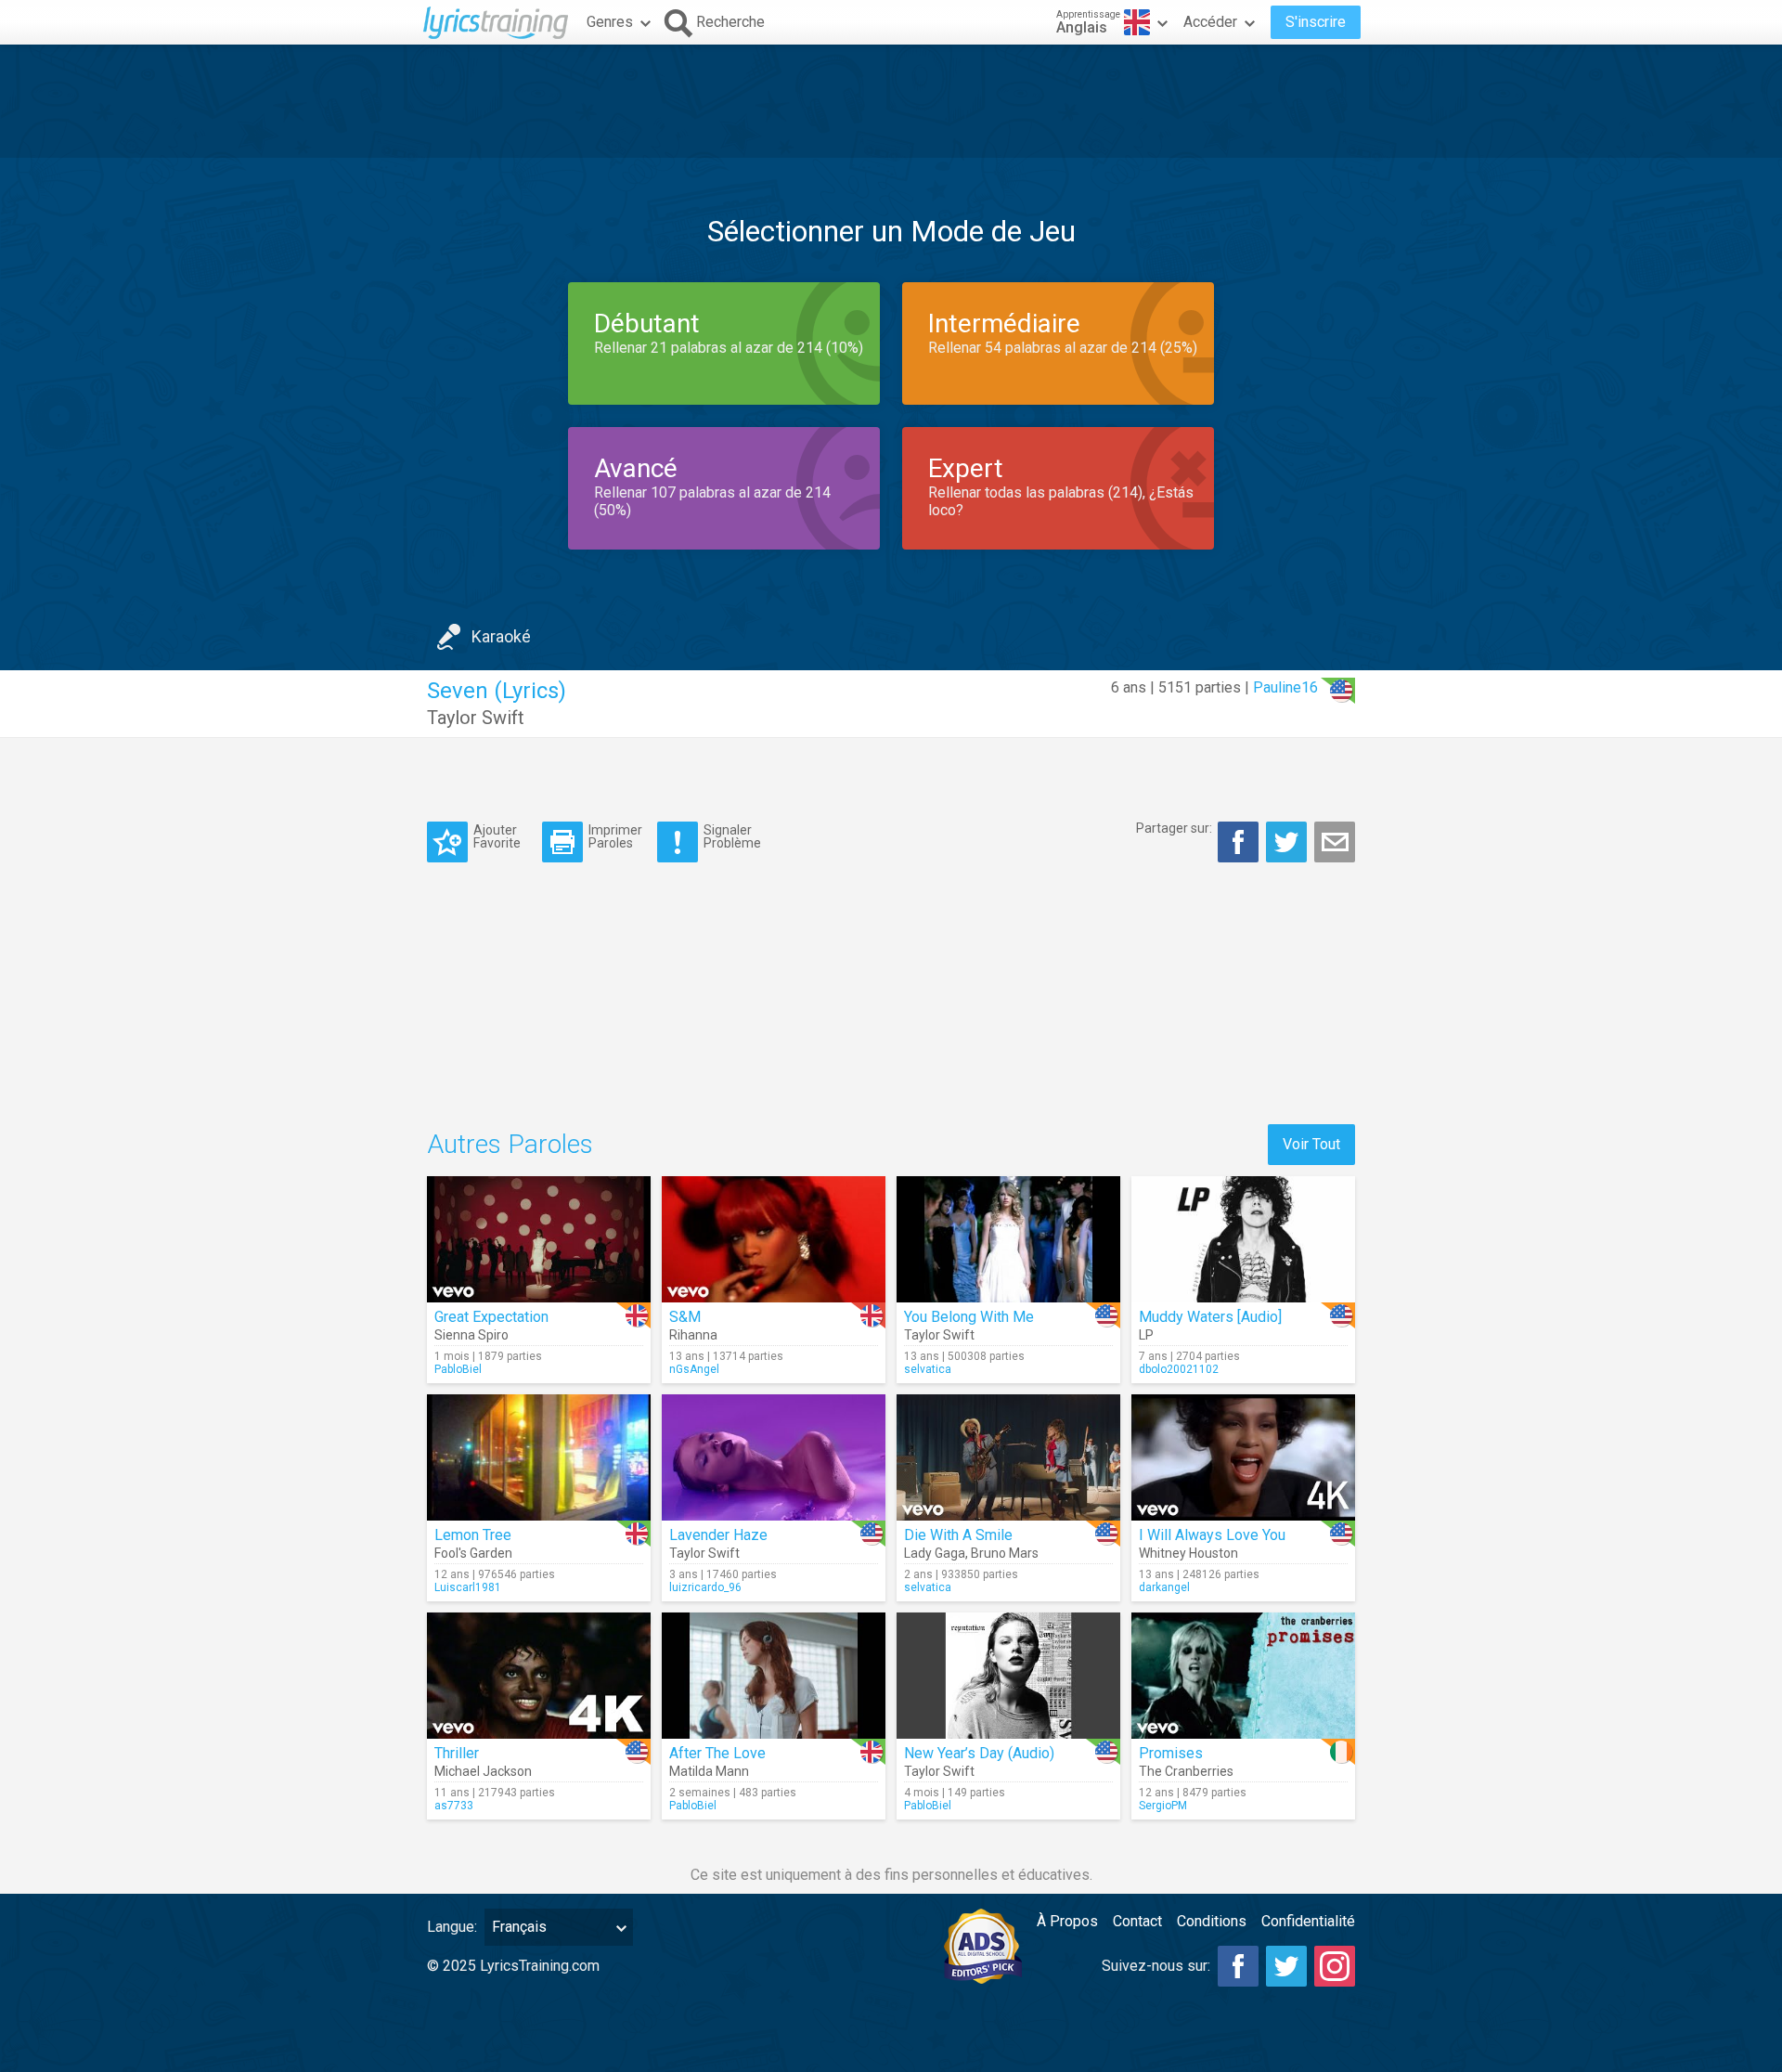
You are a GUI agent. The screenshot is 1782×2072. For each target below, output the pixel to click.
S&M (685, 1317)
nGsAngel (694, 1369)
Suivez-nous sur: (1156, 1966)
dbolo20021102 (1179, 1369)
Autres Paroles (510, 1144)
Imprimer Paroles (615, 836)
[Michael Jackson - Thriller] (539, 1676)
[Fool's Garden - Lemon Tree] (539, 1457)
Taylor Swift (476, 718)
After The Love (717, 1753)
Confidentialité (1308, 1921)
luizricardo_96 (705, 1587)
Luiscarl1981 (468, 1587)
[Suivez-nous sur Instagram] (1335, 1966)
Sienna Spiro (471, 1335)
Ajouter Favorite (497, 836)
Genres (610, 22)
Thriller (457, 1753)
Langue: (452, 1927)
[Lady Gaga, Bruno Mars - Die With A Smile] (1008, 1457)
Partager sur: (1174, 828)
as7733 (454, 1806)
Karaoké (501, 636)
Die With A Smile (958, 1535)
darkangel (1164, 1587)
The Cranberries (1186, 1771)
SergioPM (1163, 1806)
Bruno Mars (1005, 1553)
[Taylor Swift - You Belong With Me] (1008, 1239)
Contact (1137, 1921)
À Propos (1067, 1921)
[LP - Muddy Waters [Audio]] (1243, 1239)
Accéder (1210, 22)
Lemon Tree (473, 1535)
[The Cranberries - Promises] (1243, 1676)
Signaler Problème (732, 836)
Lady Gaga (935, 1553)
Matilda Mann (709, 1771)
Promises (1171, 1753)
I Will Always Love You (1212, 1535)
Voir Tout (1311, 1144)
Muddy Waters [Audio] (1210, 1317)
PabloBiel (458, 1369)
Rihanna (693, 1335)
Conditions (1212, 1921)
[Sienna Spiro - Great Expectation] (539, 1239)
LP (1146, 1335)
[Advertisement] (891, 101)
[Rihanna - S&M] (774, 1239)
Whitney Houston (1188, 1553)
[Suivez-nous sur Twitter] (1286, 1966)
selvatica (928, 1369)
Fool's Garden (473, 1553)
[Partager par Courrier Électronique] (1335, 842)
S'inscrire (1316, 22)
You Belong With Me (969, 1317)
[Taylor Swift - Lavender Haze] (774, 1457)
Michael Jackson (483, 1771)
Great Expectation (491, 1317)
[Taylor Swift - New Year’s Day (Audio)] (1008, 1676)
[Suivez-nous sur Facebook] (1238, 1966)
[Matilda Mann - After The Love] (774, 1676)
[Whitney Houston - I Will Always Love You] (1243, 1457)
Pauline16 (1285, 687)
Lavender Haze (718, 1535)
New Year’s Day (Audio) (979, 1753)
